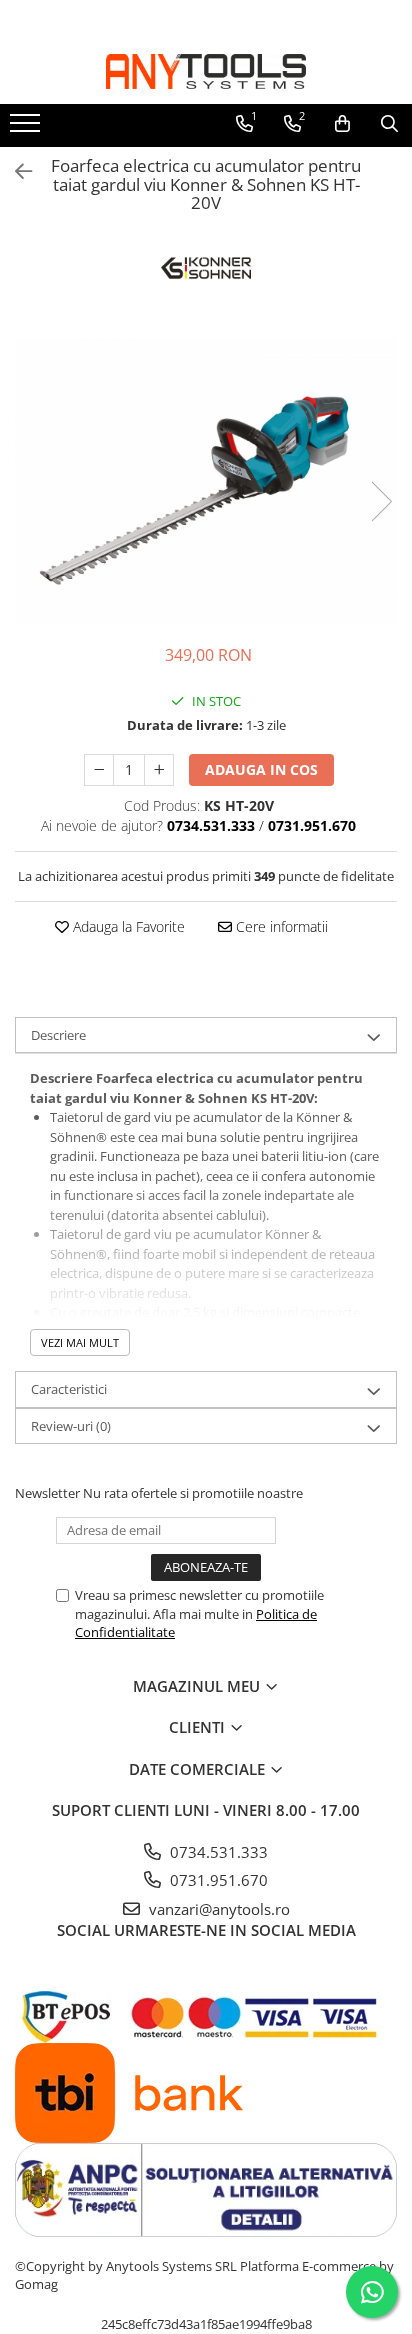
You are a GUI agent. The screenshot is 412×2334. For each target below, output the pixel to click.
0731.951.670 (217, 1880)
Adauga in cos (261, 769)
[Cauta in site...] (389, 124)
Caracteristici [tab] (69, 1389)
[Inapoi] (15, 171)
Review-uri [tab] (71, 1426)
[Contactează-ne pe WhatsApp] (372, 2292)
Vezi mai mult (80, 1342)
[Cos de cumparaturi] (342, 124)
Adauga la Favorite (127, 926)
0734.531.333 (217, 1852)
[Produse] (27, 129)
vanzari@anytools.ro (217, 1909)
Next (381, 501)
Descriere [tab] (58, 1035)
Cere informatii (280, 926)
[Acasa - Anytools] (206, 71)
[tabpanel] (206, 481)
